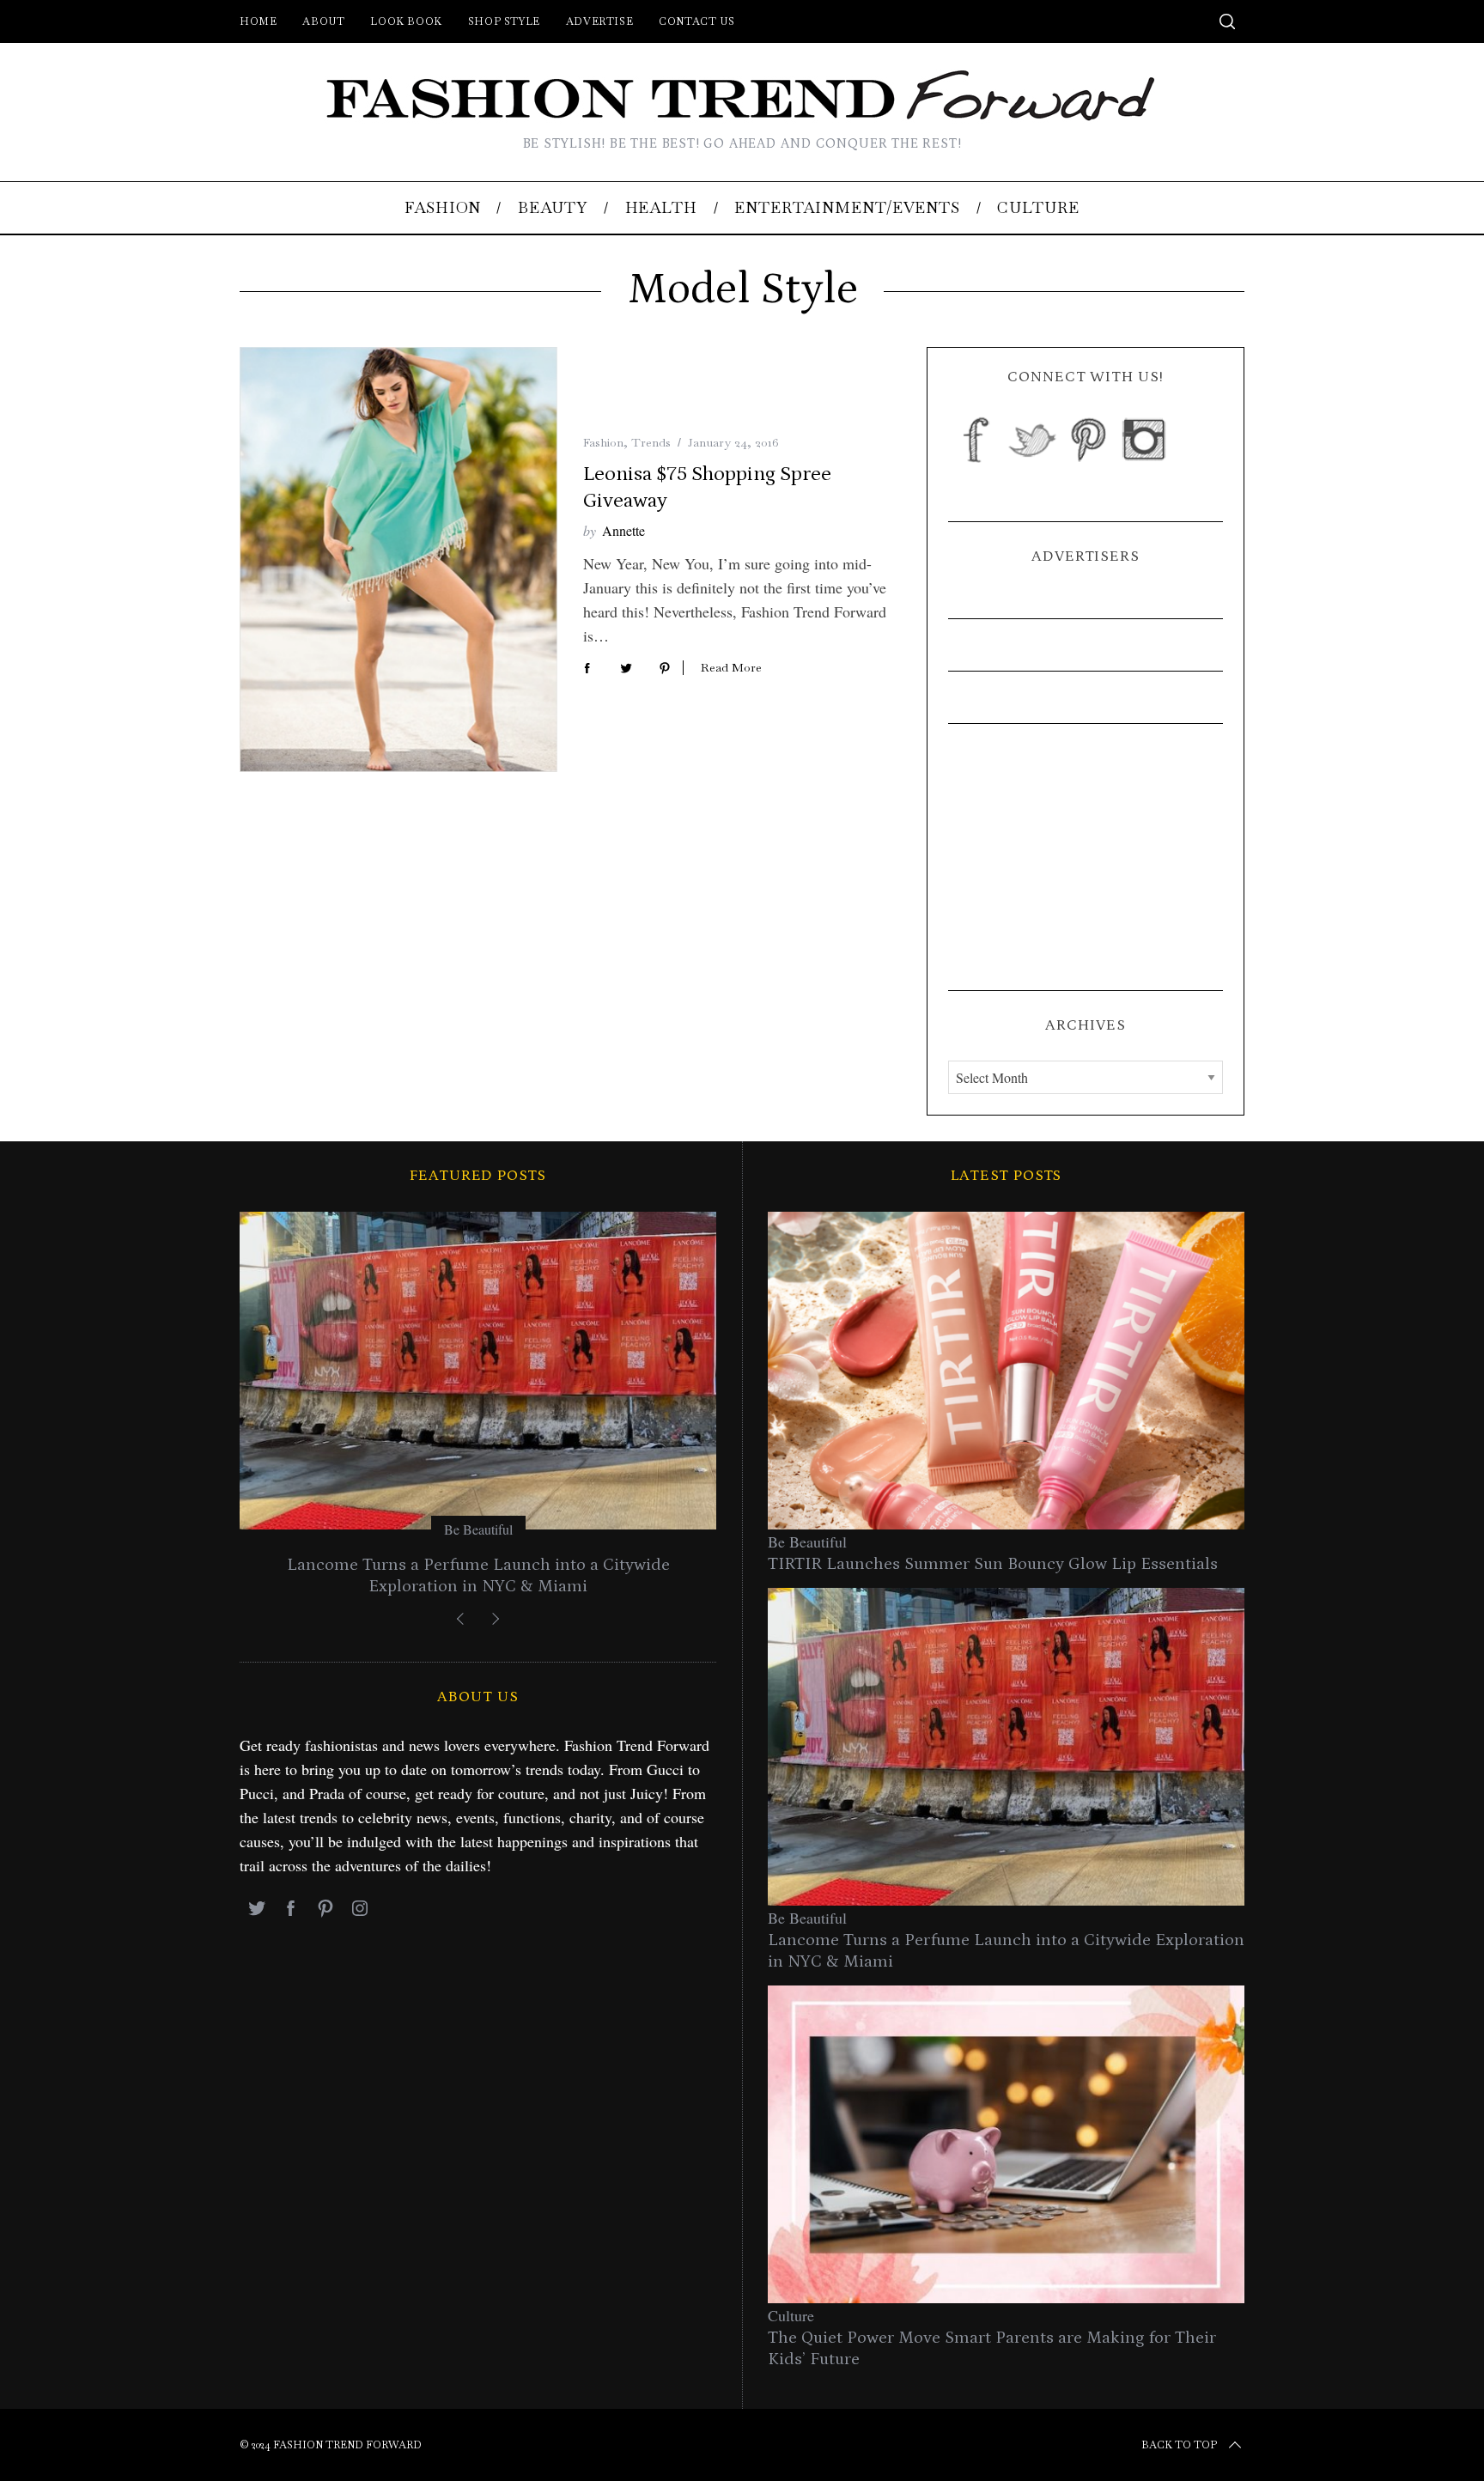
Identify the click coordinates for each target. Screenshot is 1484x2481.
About (323, 21)
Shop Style (504, 21)
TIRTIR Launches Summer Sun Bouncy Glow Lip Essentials (993, 1564)
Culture (791, 2315)
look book (406, 21)
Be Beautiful (478, 1529)
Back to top (1179, 2445)
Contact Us (696, 21)
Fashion (603, 442)
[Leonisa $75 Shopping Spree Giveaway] (398, 559)
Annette (623, 530)
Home (258, 21)
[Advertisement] (1086, 857)
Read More (731, 668)
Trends (651, 442)
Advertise (599, 21)
